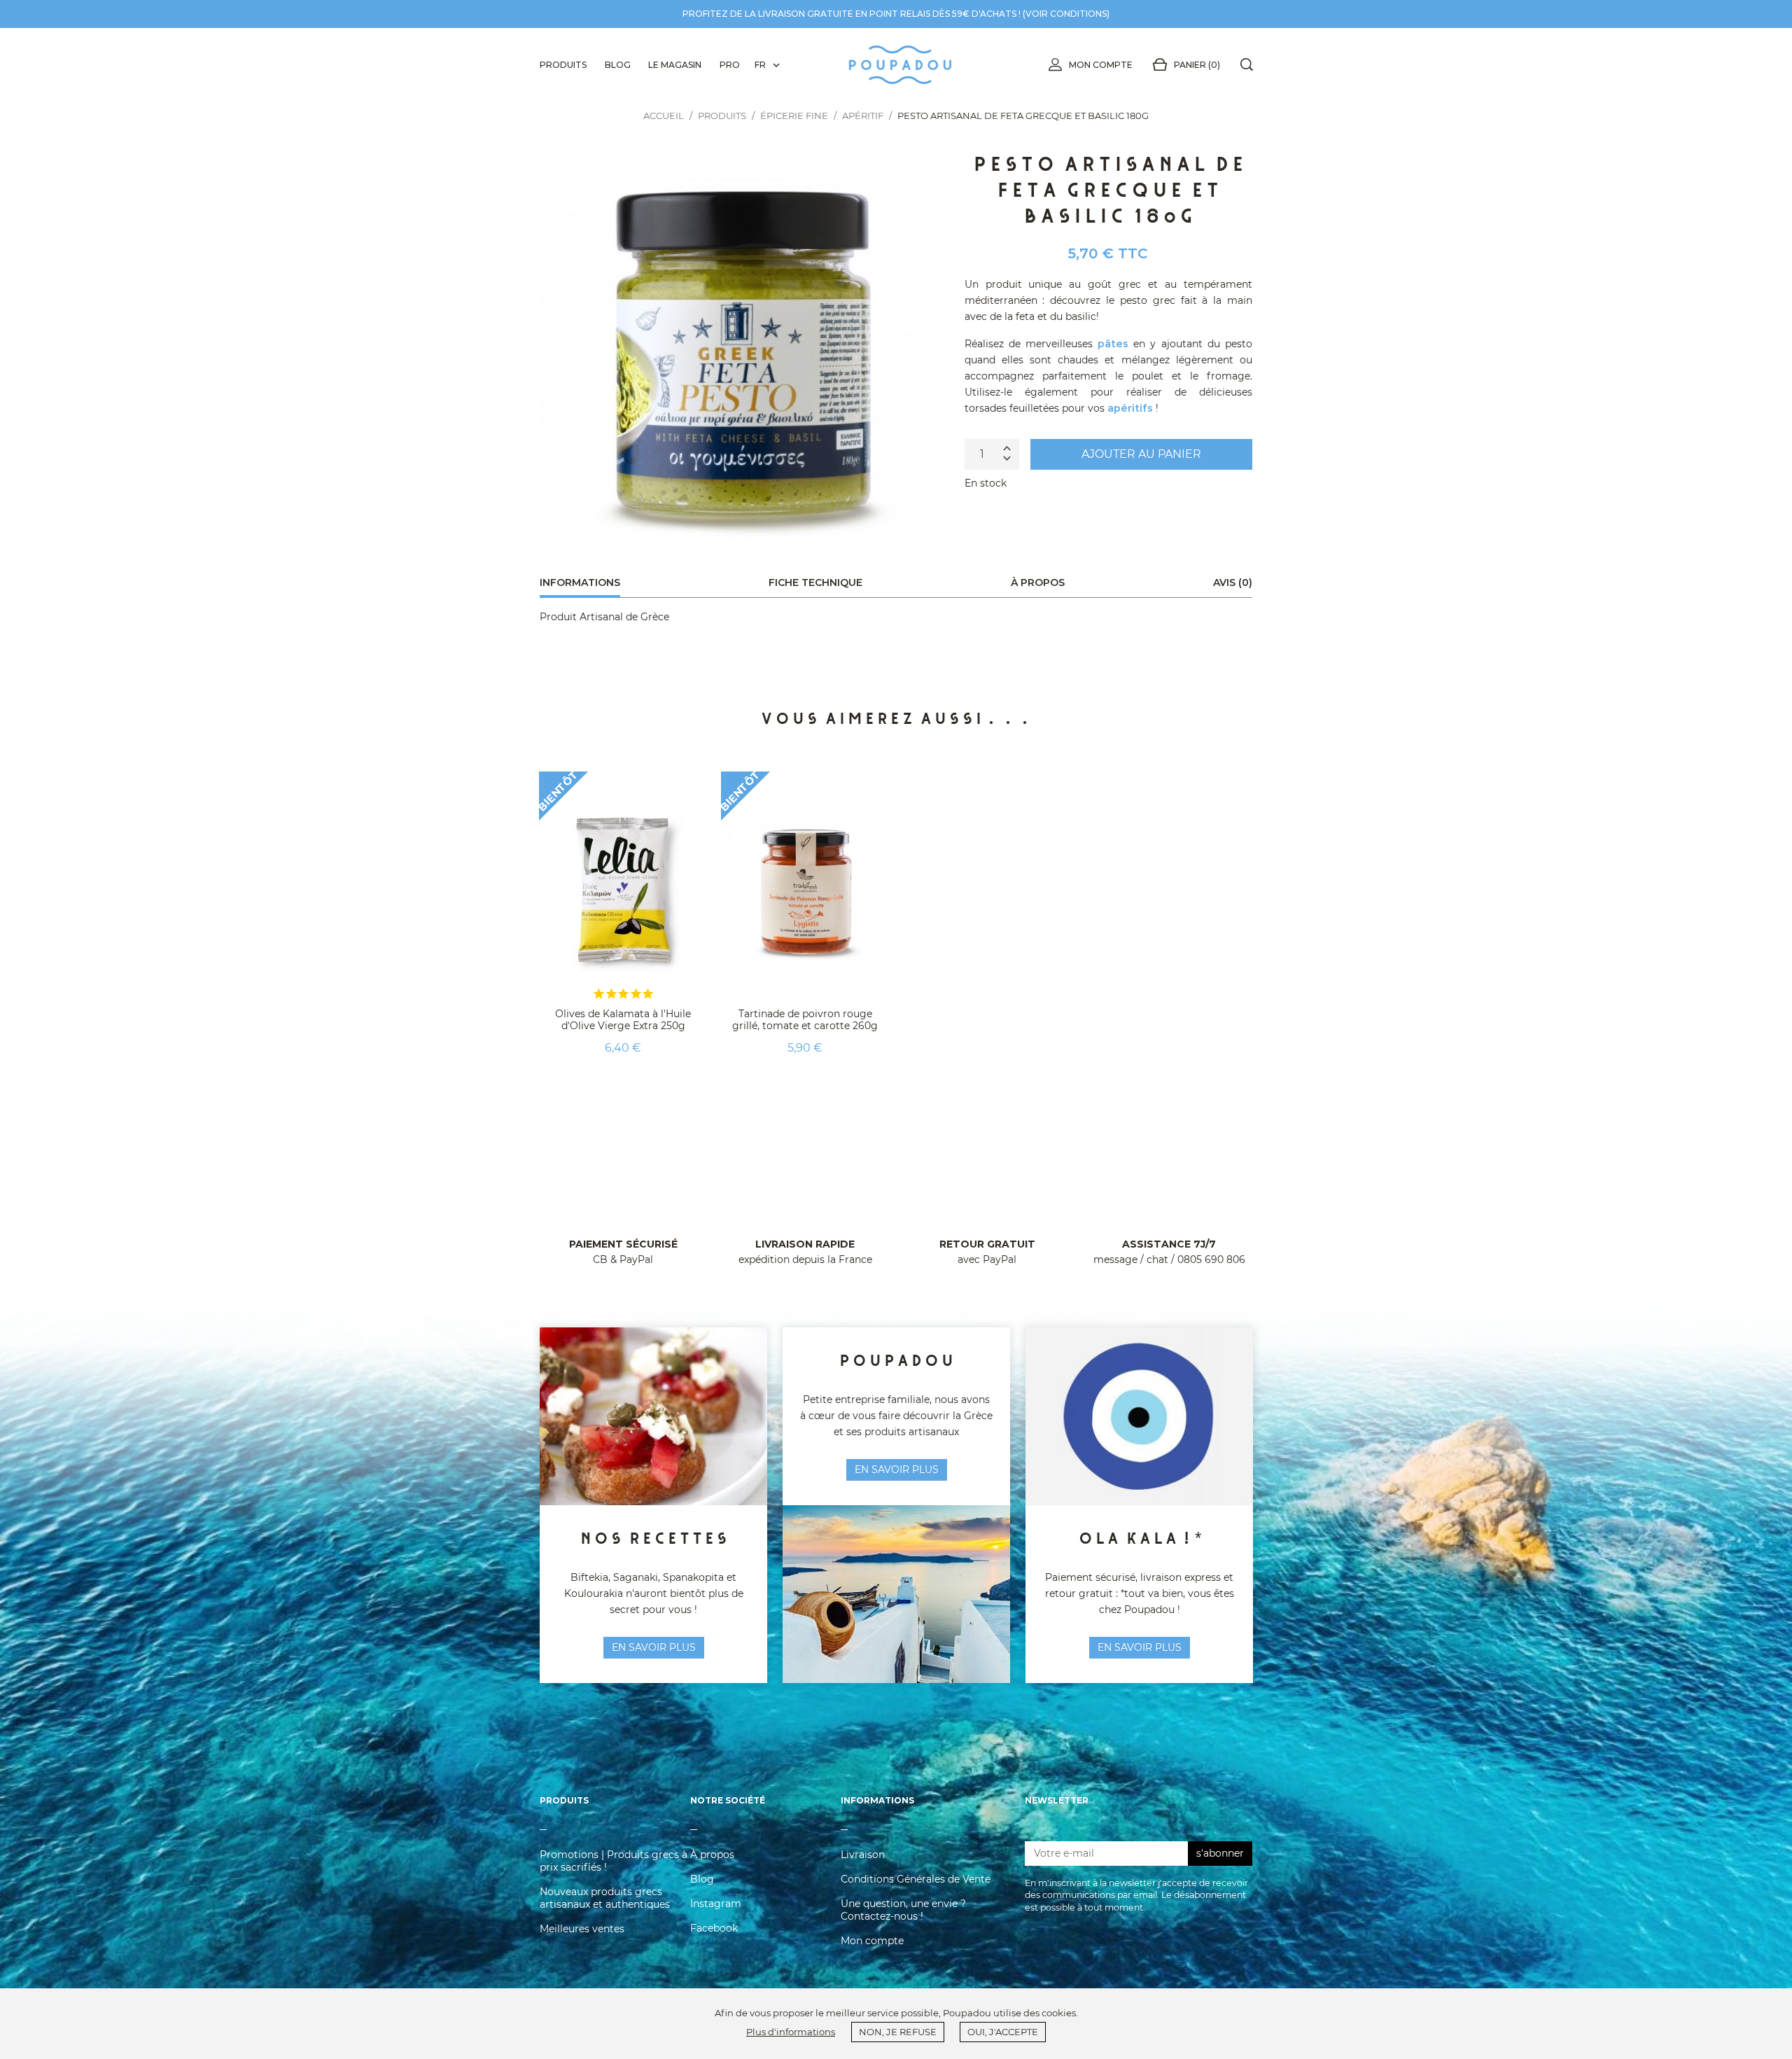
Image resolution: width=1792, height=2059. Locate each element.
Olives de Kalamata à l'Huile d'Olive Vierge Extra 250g (623, 1020)
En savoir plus (1140, 1647)
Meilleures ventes (582, 1929)
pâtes (1113, 344)
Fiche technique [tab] (815, 582)
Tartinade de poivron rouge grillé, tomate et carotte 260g (805, 1020)
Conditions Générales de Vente (916, 1879)
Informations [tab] (580, 582)
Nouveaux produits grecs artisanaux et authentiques (605, 1898)
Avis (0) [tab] (1233, 582)
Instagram (716, 1904)
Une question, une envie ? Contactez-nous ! (903, 1910)
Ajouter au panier (1141, 454)
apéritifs (1130, 408)
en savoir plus (654, 1647)
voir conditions (1066, 14)
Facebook (714, 1928)
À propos (712, 1855)
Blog (702, 1879)
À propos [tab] (1038, 582)
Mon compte (1101, 65)
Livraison (863, 1855)
